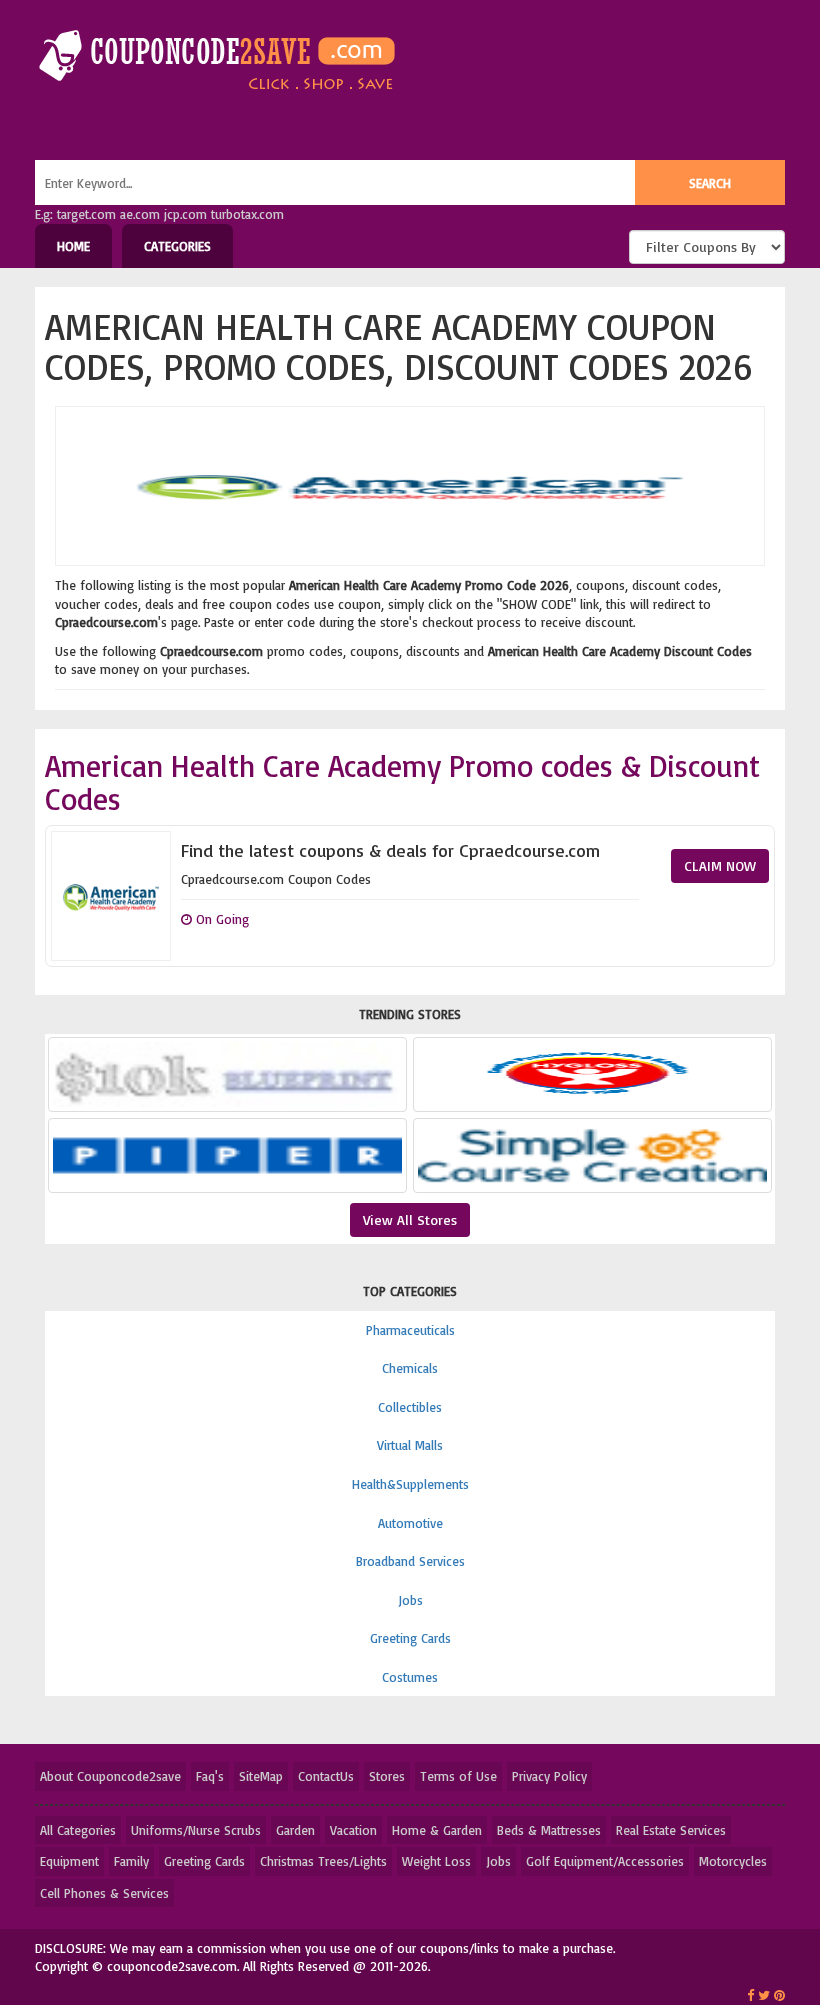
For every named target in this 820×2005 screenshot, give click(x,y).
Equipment (69, 1861)
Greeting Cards (410, 1638)
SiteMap (261, 1776)
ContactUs (326, 1776)
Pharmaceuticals (410, 1330)
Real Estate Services (671, 1830)
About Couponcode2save (110, 1776)
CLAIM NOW (720, 865)
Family (131, 1861)
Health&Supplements (410, 1484)
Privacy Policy (549, 1776)
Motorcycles (733, 1861)
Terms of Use (458, 1776)
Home (73, 246)
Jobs (410, 1600)
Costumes (410, 1677)
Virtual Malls (410, 1445)
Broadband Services (410, 1561)
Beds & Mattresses (549, 1830)
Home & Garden (437, 1830)
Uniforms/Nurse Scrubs (196, 1830)
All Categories (78, 1830)
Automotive (410, 1523)
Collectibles (410, 1407)
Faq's (210, 1776)
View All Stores (410, 1219)
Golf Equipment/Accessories (605, 1861)
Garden (295, 1830)
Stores (387, 1776)
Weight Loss (436, 1861)
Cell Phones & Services (104, 1893)
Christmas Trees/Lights (323, 1861)
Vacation (353, 1830)
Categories (177, 246)
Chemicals (410, 1368)
